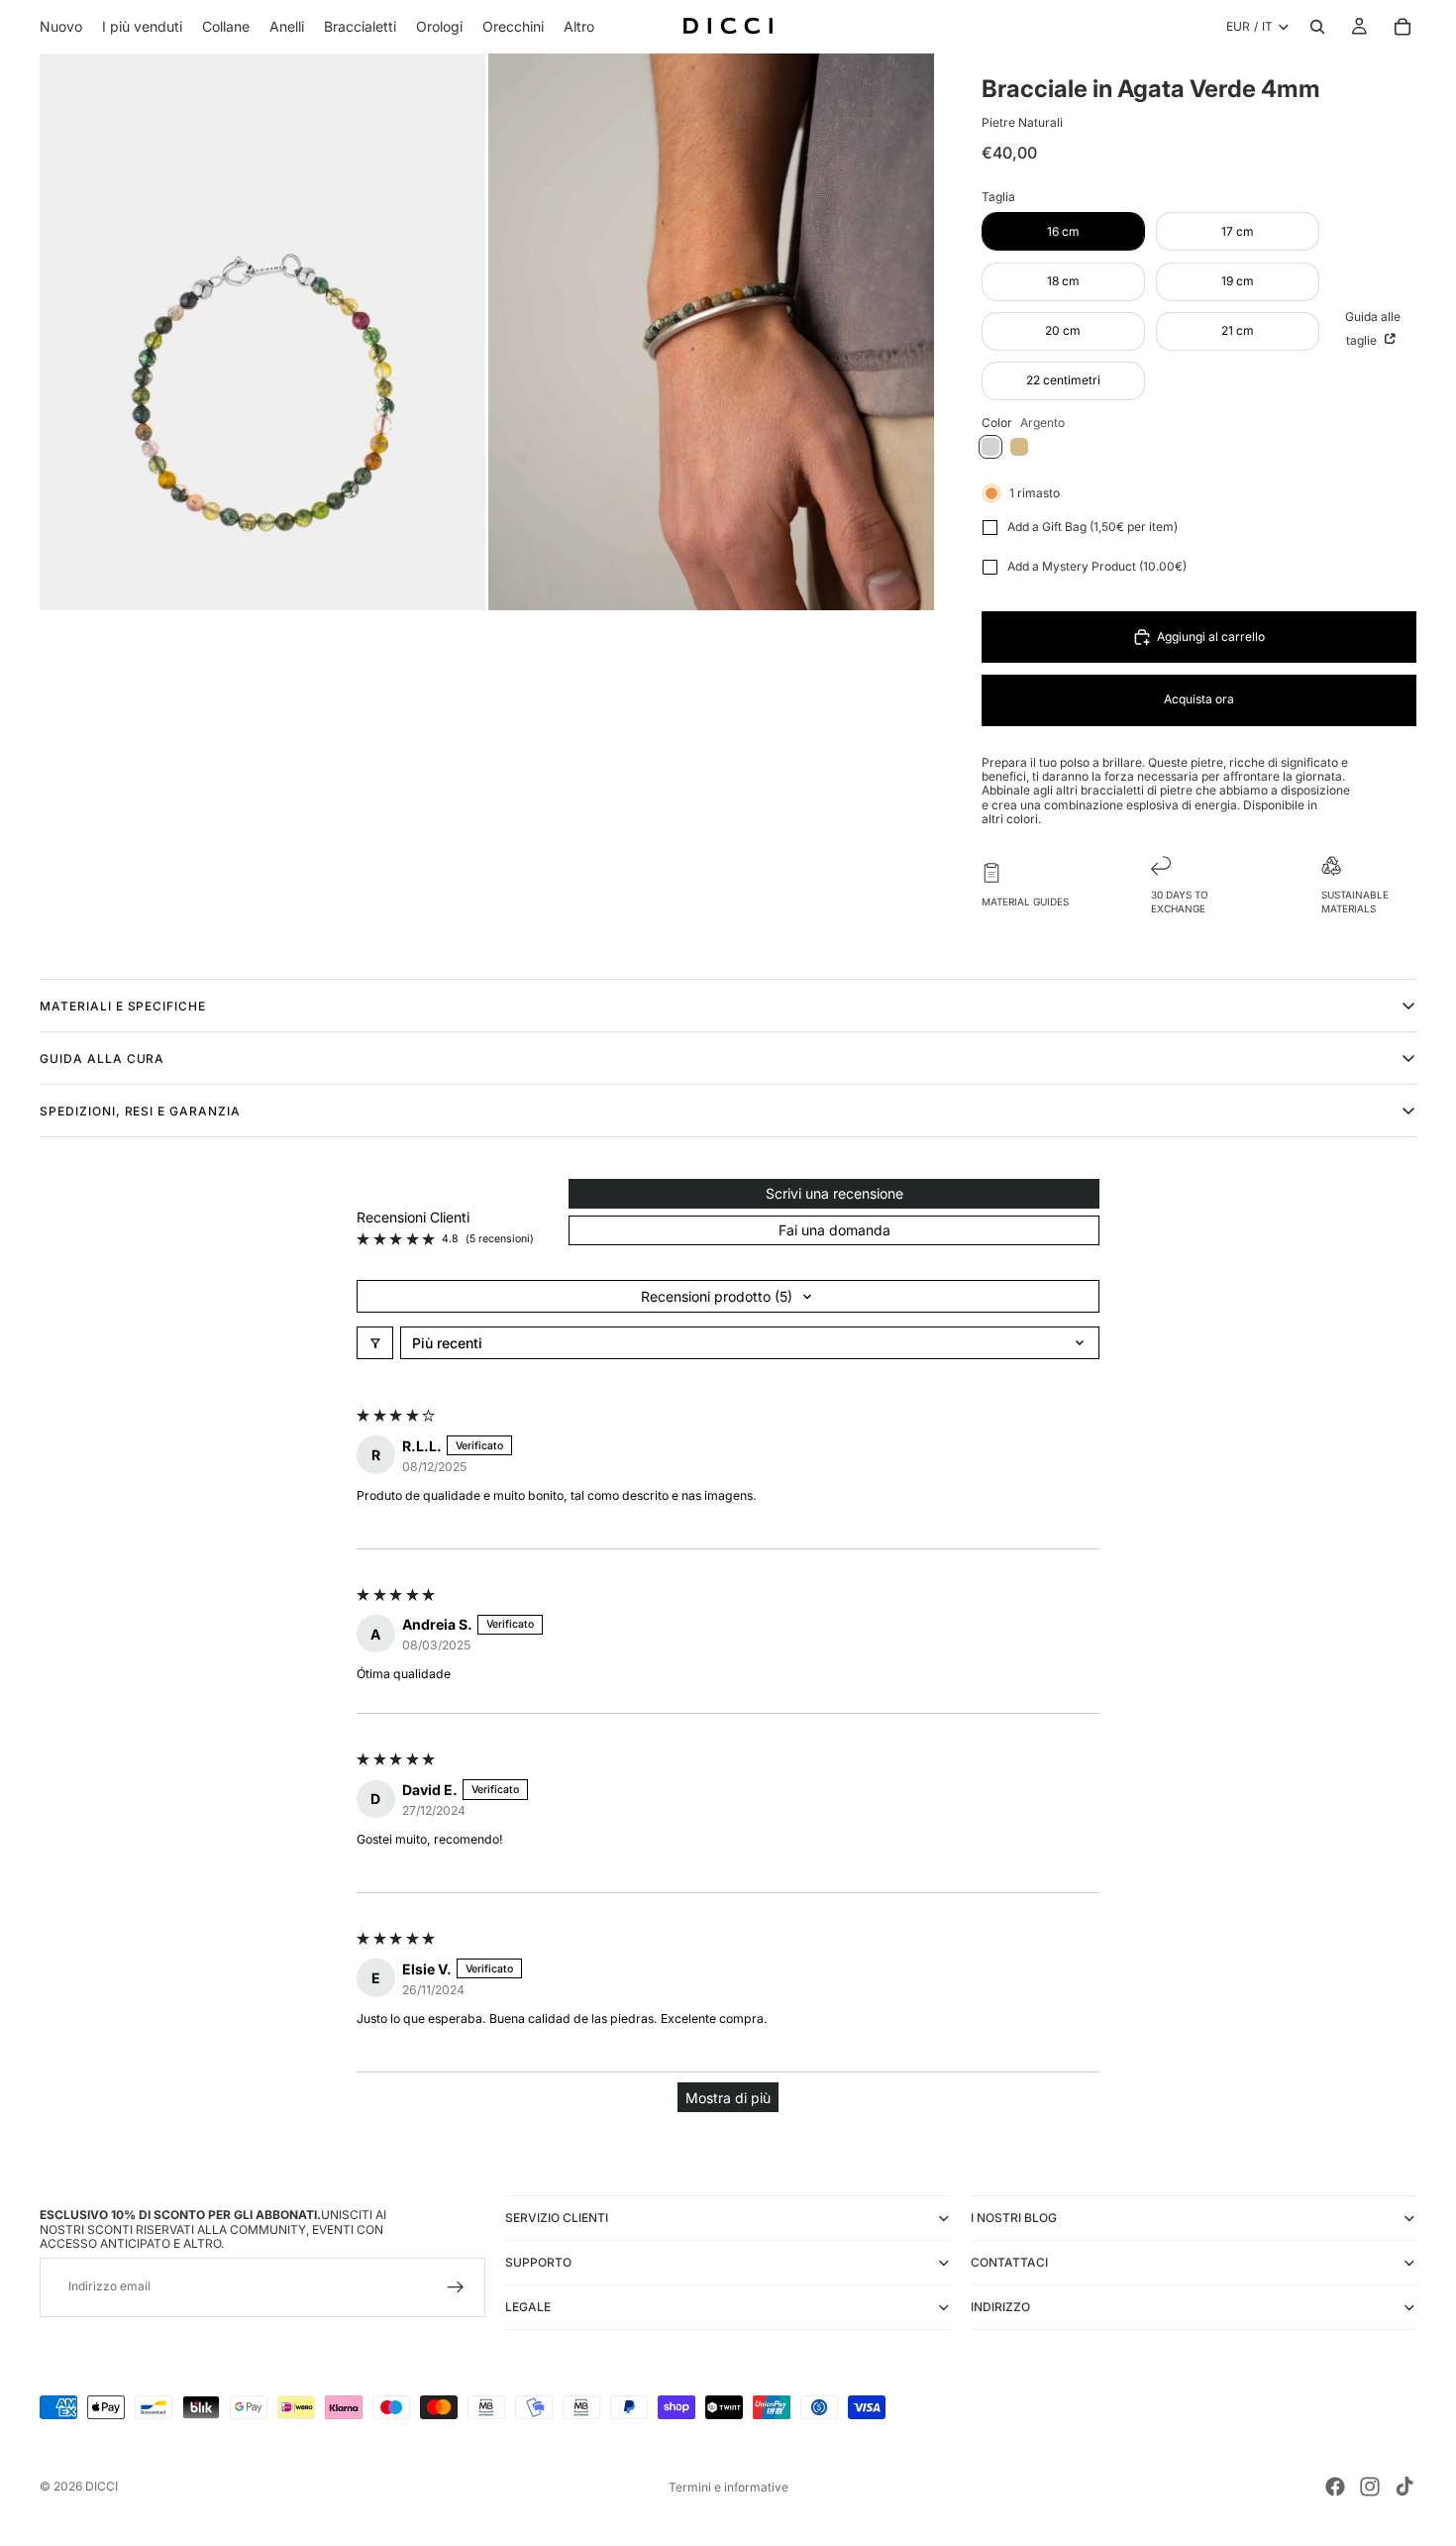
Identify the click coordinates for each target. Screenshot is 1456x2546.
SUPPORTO (538, 2262)
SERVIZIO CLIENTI (557, 2218)
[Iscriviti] (456, 2287)
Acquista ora (1199, 699)
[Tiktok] (1404, 2487)
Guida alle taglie (1373, 328)
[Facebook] (1335, 2487)
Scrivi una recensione (834, 1193)
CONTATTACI (1009, 2262)
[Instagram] (1370, 2487)
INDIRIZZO (1000, 2307)
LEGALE (528, 2307)
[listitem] (579, 27)
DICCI (102, 2486)
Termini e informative (728, 2487)
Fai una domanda (834, 1230)
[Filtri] (375, 1343)
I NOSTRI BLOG (1014, 2218)
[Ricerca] (1317, 27)
